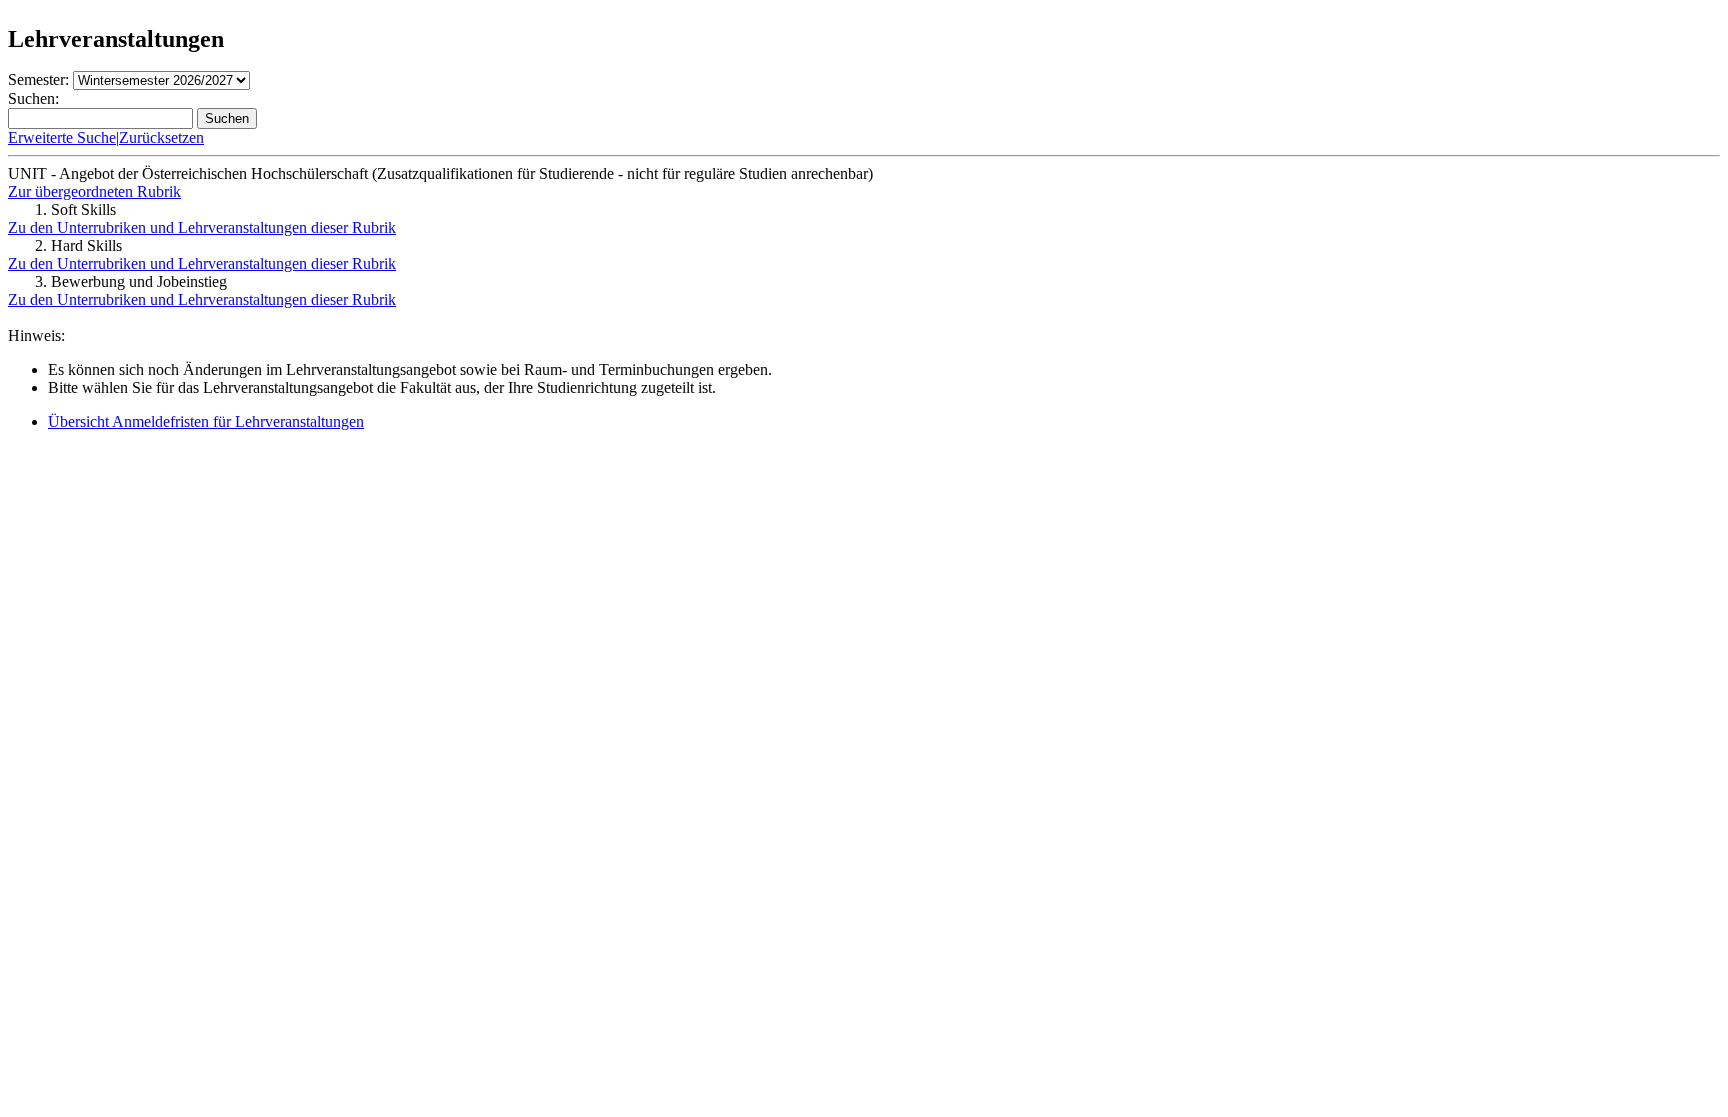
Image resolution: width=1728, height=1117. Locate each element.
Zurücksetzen (161, 137)
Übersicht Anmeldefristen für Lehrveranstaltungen (206, 421)
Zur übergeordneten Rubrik (94, 191)
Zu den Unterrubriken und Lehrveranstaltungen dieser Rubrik (202, 227)
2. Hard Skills (78, 245)
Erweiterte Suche (62, 137)
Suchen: (33, 98)
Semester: (38, 79)
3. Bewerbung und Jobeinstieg (131, 281)
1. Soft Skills (75, 209)
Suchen (227, 118)
